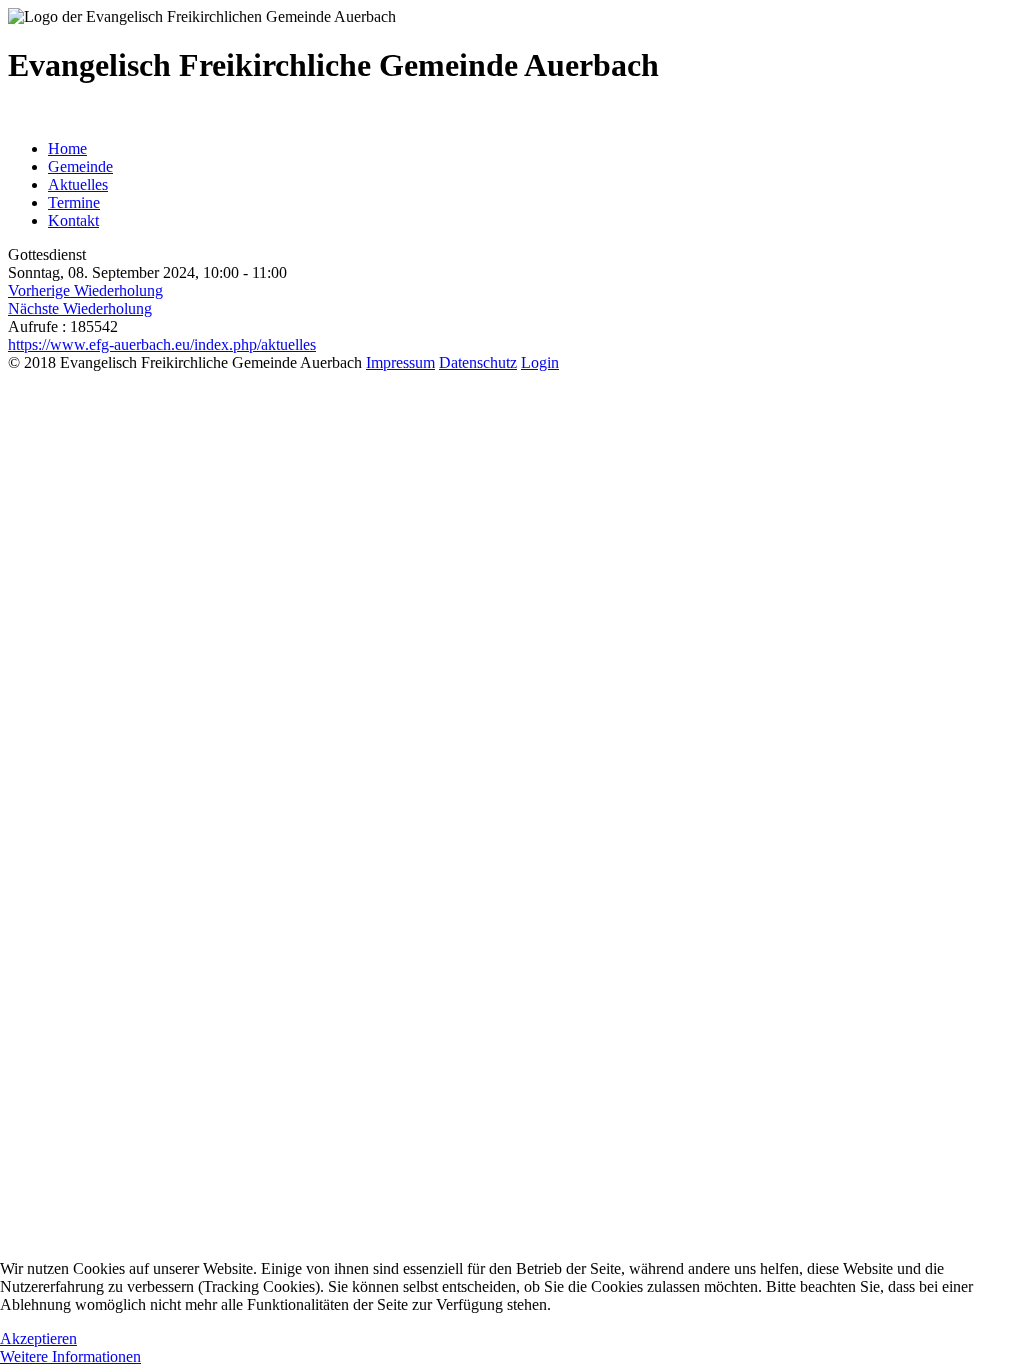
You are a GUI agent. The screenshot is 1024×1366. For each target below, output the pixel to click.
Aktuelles (78, 184)
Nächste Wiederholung (80, 308)
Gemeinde (80, 166)
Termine (74, 202)
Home (67, 148)
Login (540, 362)
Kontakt (73, 220)
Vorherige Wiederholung (85, 290)
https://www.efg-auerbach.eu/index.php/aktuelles (162, 344)
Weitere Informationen (70, 1356)
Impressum (400, 362)
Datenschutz (478, 362)
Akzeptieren (38, 1338)
